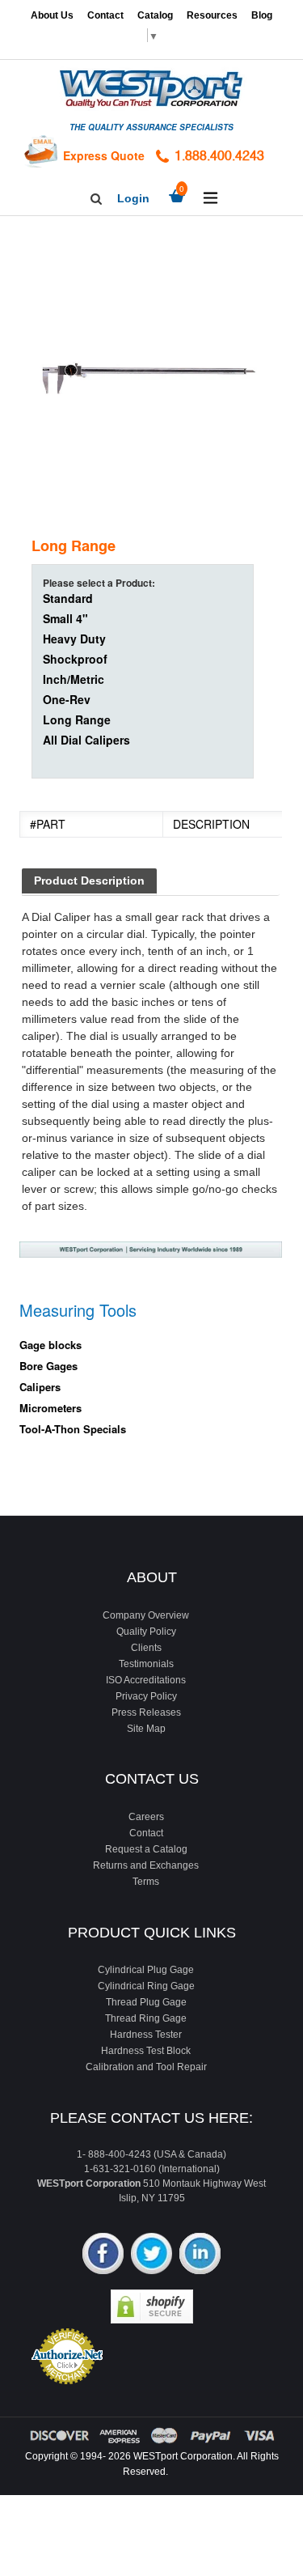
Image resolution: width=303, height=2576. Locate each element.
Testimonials (146, 1664)
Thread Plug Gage (146, 2002)
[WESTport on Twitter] (151, 2255)
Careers (146, 1817)
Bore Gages (48, 1366)
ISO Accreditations (146, 1680)
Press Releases (146, 1712)
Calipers (40, 1387)
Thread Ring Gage (146, 2018)
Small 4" (65, 618)
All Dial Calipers (86, 740)
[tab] (89, 882)
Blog (262, 15)
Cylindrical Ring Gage (146, 1986)
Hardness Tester (146, 2035)
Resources (212, 15)
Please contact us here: (151, 2118)
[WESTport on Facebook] (103, 2255)
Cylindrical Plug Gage (146, 1970)
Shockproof (75, 659)
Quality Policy (146, 1632)
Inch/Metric (74, 679)
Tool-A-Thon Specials (73, 1429)
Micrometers (50, 1408)
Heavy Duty (74, 639)
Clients (146, 1648)
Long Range (77, 719)
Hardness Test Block (146, 2051)
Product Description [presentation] (89, 881)
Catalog (155, 15)
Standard (68, 598)
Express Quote (104, 155)
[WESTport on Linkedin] (200, 2255)
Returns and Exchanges (146, 1865)
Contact (105, 15)
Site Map (146, 1729)
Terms (146, 1882)
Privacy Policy (146, 1696)
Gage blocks (50, 1345)
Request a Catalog (146, 1849)
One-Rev (67, 699)
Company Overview (146, 1615)
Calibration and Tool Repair (146, 2067)
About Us (52, 15)
